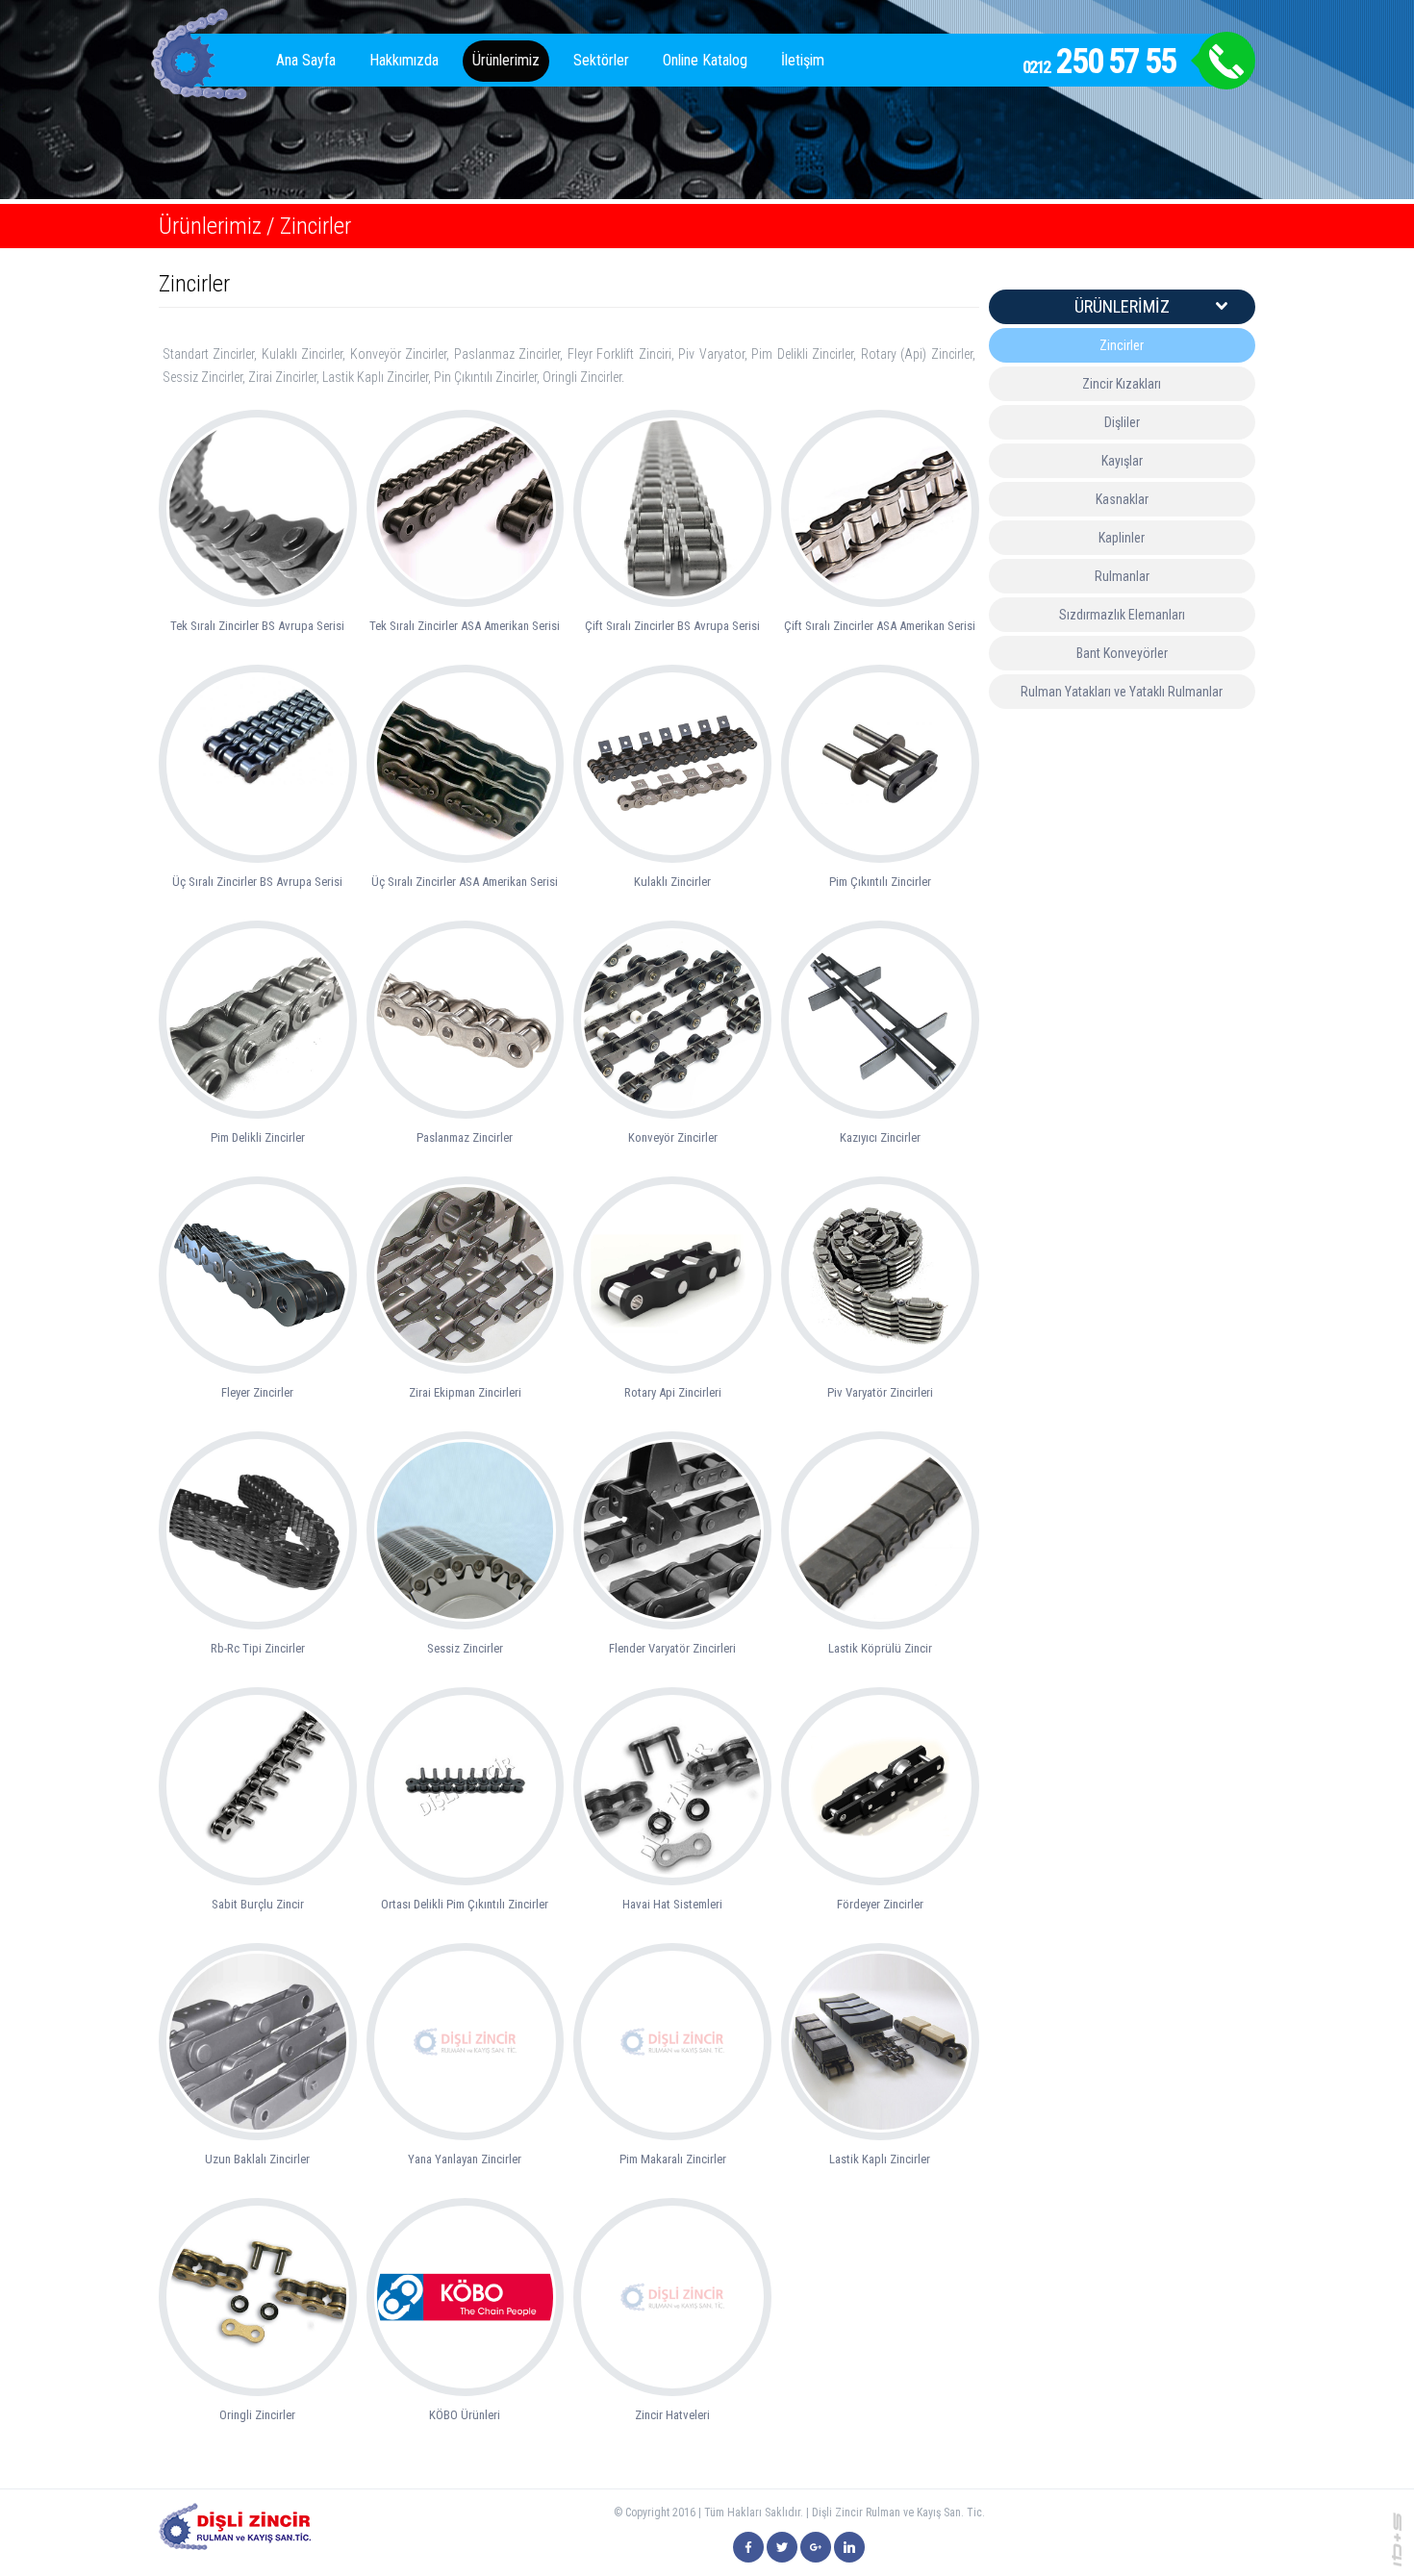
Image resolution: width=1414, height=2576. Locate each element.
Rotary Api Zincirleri (673, 1392)
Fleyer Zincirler (257, 1392)
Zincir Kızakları (1122, 384)
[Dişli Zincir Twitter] (782, 2547)
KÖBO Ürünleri (465, 2415)
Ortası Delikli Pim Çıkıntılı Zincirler (465, 1904)
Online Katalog (705, 60)
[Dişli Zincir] (748, 2547)
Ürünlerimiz (506, 60)
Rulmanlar (1122, 576)
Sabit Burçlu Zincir (258, 1904)
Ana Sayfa (306, 60)
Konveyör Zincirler (673, 1137)
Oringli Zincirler (257, 2415)
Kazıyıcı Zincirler (880, 1137)
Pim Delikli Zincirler (258, 1137)
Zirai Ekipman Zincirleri (465, 1392)
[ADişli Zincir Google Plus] (816, 2547)
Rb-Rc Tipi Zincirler (258, 1648)
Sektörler (601, 60)
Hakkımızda (404, 60)
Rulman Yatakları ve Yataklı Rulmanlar (1122, 692)
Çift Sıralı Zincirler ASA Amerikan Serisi (880, 626)
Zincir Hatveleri (672, 2415)
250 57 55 (1099, 62)
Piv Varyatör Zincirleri (880, 1392)
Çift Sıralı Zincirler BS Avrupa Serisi (672, 626)
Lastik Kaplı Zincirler (880, 2159)
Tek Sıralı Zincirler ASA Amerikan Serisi (465, 626)
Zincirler (316, 226)
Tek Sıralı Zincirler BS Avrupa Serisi (257, 626)
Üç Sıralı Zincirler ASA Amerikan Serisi (465, 882)
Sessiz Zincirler (465, 1648)
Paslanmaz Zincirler (465, 1137)
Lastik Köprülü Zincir (880, 1648)
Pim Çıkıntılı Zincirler (880, 882)
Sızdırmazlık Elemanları (1122, 615)
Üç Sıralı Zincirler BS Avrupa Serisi (257, 882)
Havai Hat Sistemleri (672, 1904)
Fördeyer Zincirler (880, 1904)
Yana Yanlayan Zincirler (465, 2159)
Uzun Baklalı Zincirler (257, 2159)
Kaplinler (1122, 538)
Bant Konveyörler (1122, 653)
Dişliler (1122, 422)
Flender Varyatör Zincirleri (672, 1648)
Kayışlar (1122, 461)
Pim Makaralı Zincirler (673, 2159)
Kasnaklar (1122, 499)
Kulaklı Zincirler (672, 882)
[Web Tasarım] (1397, 2538)
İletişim (803, 60)
